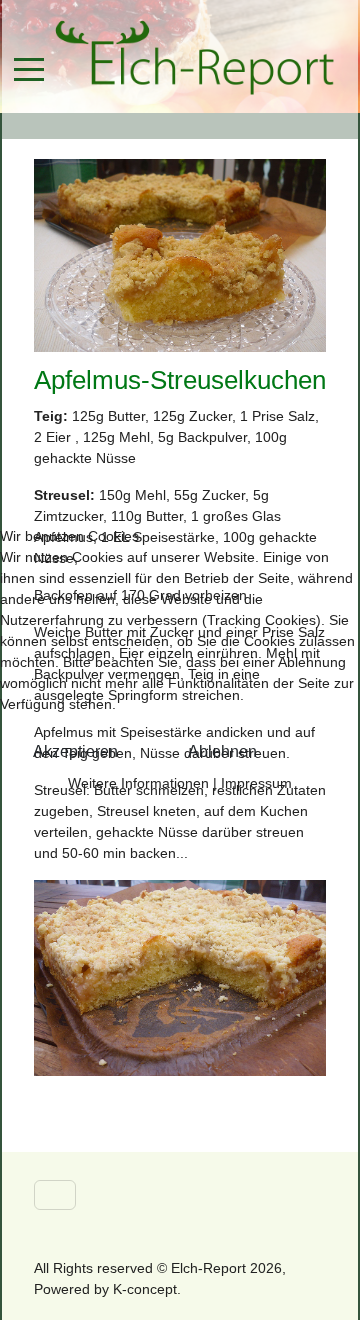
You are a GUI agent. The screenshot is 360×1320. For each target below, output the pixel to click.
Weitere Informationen (138, 783)
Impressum (256, 783)
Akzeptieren (75, 751)
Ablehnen (222, 751)
